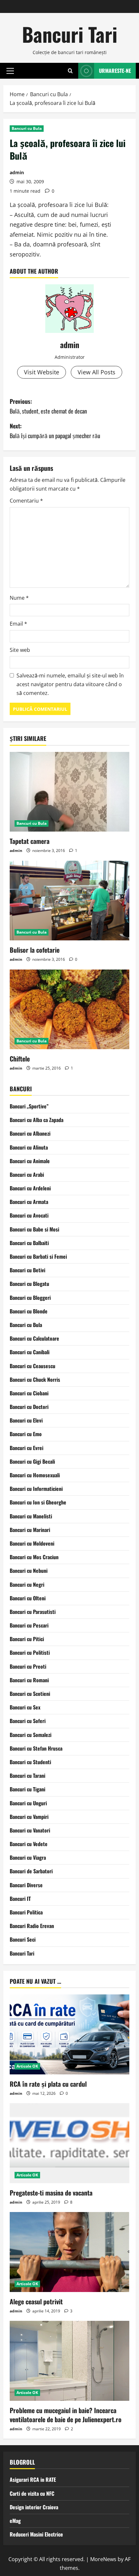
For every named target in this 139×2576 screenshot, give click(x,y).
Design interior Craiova (34, 2507)
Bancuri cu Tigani (27, 1789)
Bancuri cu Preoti (28, 1666)
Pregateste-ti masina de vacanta (51, 2193)
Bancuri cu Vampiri (29, 1817)
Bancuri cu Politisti (30, 1652)
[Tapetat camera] (69, 792)
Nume (19, 598)
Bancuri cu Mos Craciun (34, 1557)
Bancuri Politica (26, 1912)
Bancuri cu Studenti (30, 1762)
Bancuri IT (20, 1899)
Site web (20, 650)
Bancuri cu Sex (25, 1707)
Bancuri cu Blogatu (29, 1284)
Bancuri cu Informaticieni (36, 1489)
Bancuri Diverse (26, 1885)
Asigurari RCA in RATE (33, 2480)
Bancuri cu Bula (27, 128)
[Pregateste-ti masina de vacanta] (69, 2143)
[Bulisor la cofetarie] (69, 901)
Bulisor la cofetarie (35, 950)
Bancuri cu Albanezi (30, 1133)
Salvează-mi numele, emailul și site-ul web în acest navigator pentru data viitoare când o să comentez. (70, 684)
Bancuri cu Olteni (28, 1598)
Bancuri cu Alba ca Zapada (37, 1120)
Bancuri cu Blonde (29, 1311)
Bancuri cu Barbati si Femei (38, 1256)
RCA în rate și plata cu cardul (48, 2084)
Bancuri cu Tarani (27, 1776)
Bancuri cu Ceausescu (32, 1366)
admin (17, 172)
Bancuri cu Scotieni (30, 1694)
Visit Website (42, 372)
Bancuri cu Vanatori (30, 1830)
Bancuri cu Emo (26, 1434)
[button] (10, 71)
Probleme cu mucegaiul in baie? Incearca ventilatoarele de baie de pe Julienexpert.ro (66, 2415)
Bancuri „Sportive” (29, 1106)
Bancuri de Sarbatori (31, 1871)
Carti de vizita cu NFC (32, 2493)
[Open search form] (70, 71)
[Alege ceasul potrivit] (69, 2252)
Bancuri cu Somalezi (31, 1735)
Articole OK (27, 2066)
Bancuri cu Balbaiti (29, 1243)
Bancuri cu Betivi (27, 1270)
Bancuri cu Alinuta (29, 1147)
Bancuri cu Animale (30, 1161)
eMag (15, 2521)
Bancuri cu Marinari (30, 1530)
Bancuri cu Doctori (29, 1407)
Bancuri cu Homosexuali (35, 1475)
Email (18, 624)
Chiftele (20, 1059)
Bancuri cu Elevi (26, 1420)
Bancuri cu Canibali (30, 1352)
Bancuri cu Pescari (29, 1625)
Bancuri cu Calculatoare (34, 1338)
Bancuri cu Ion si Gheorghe (38, 1502)
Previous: (48, 406)
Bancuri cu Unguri (28, 1803)
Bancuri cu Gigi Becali (32, 1461)
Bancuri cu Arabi (27, 1175)
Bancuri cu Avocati (29, 1215)
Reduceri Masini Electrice (36, 2534)
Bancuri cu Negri (27, 1584)
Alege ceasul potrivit (36, 2301)
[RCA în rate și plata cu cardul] (69, 2034)
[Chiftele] (69, 1010)
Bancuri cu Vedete (29, 1844)
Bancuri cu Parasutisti (33, 1612)
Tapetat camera (30, 841)
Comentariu (26, 501)
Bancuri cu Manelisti (31, 1516)
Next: (55, 431)
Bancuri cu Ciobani (29, 1393)
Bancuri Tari (70, 34)
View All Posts (96, 372)
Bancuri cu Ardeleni (30, 1188)
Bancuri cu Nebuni (29, 1571)
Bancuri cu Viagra (28, 1857)
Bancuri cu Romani (29, 1680)
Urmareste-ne (115, 71)
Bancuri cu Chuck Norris (35, 1379)
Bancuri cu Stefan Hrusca (36, 1748)
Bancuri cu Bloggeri (30, 1298)
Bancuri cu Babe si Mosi (34, 1229)
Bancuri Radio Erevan (32, 1926)
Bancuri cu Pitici (27, 1639)
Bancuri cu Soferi (28, 1721)
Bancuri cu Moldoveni (32, 1543)
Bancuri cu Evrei (27, 1448)
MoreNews (103, 2559)
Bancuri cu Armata (29, 1202)
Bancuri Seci (23, 1939)
